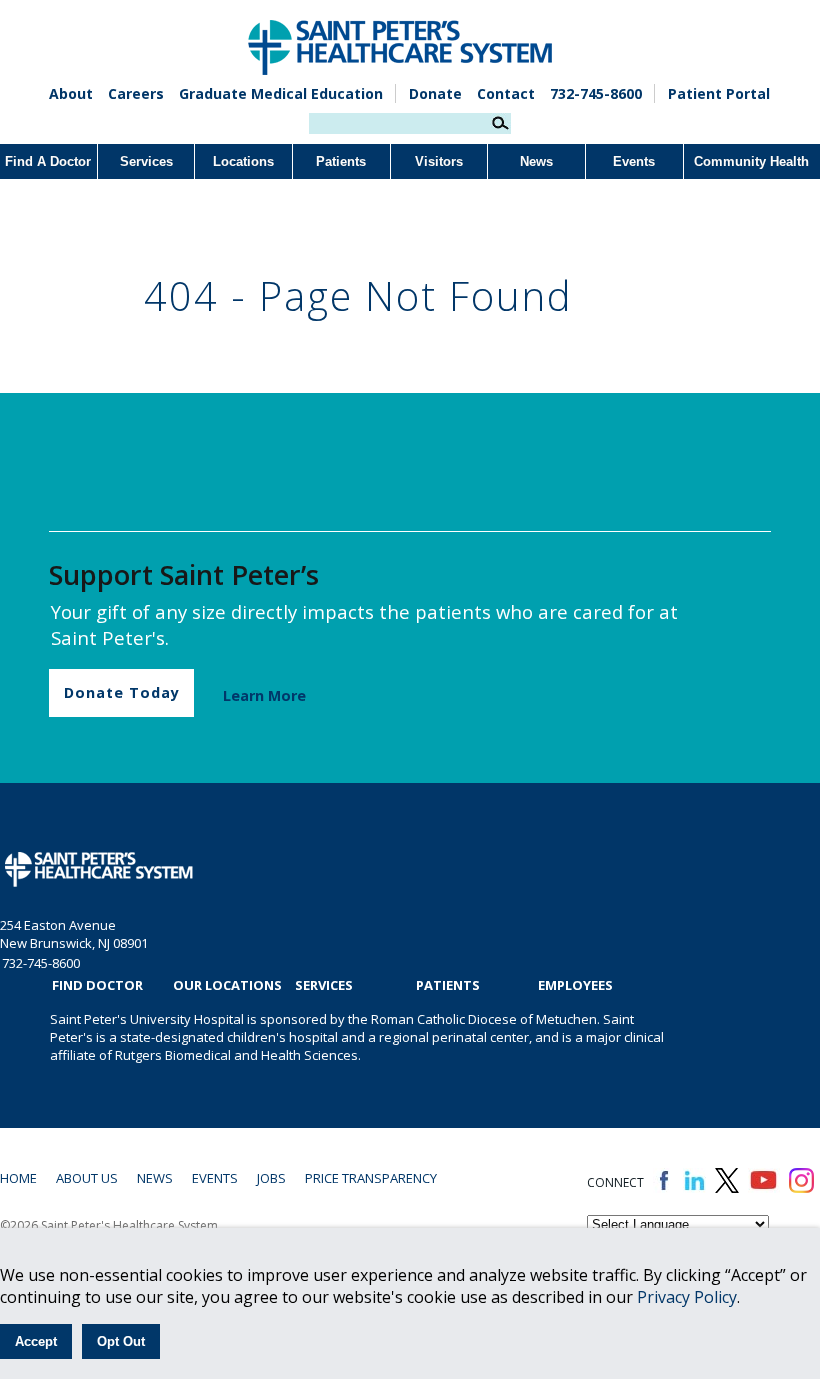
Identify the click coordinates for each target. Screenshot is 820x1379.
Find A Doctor (48, 161)
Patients (341, 161)
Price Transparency (371, 1178)
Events (634, 161)
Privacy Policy (687, 1297)
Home (18, 1178)
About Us (87, 1178)
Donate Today (122, 692)
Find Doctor (97, 985)
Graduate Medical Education (281, 93)
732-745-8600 (596, 93)
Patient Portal (719, 93)
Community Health (751, 161)
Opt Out (121, 1341)
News (536, 161)
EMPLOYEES (575, 985)
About (71, 93)
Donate (435, 93)
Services (146, 161)
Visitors (439, 161)
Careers (136, 93)
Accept (36, 1341)
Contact (506, 93)
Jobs (271, 1178)
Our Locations (227, 985)
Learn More (264, 695)
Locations (243, 161)
